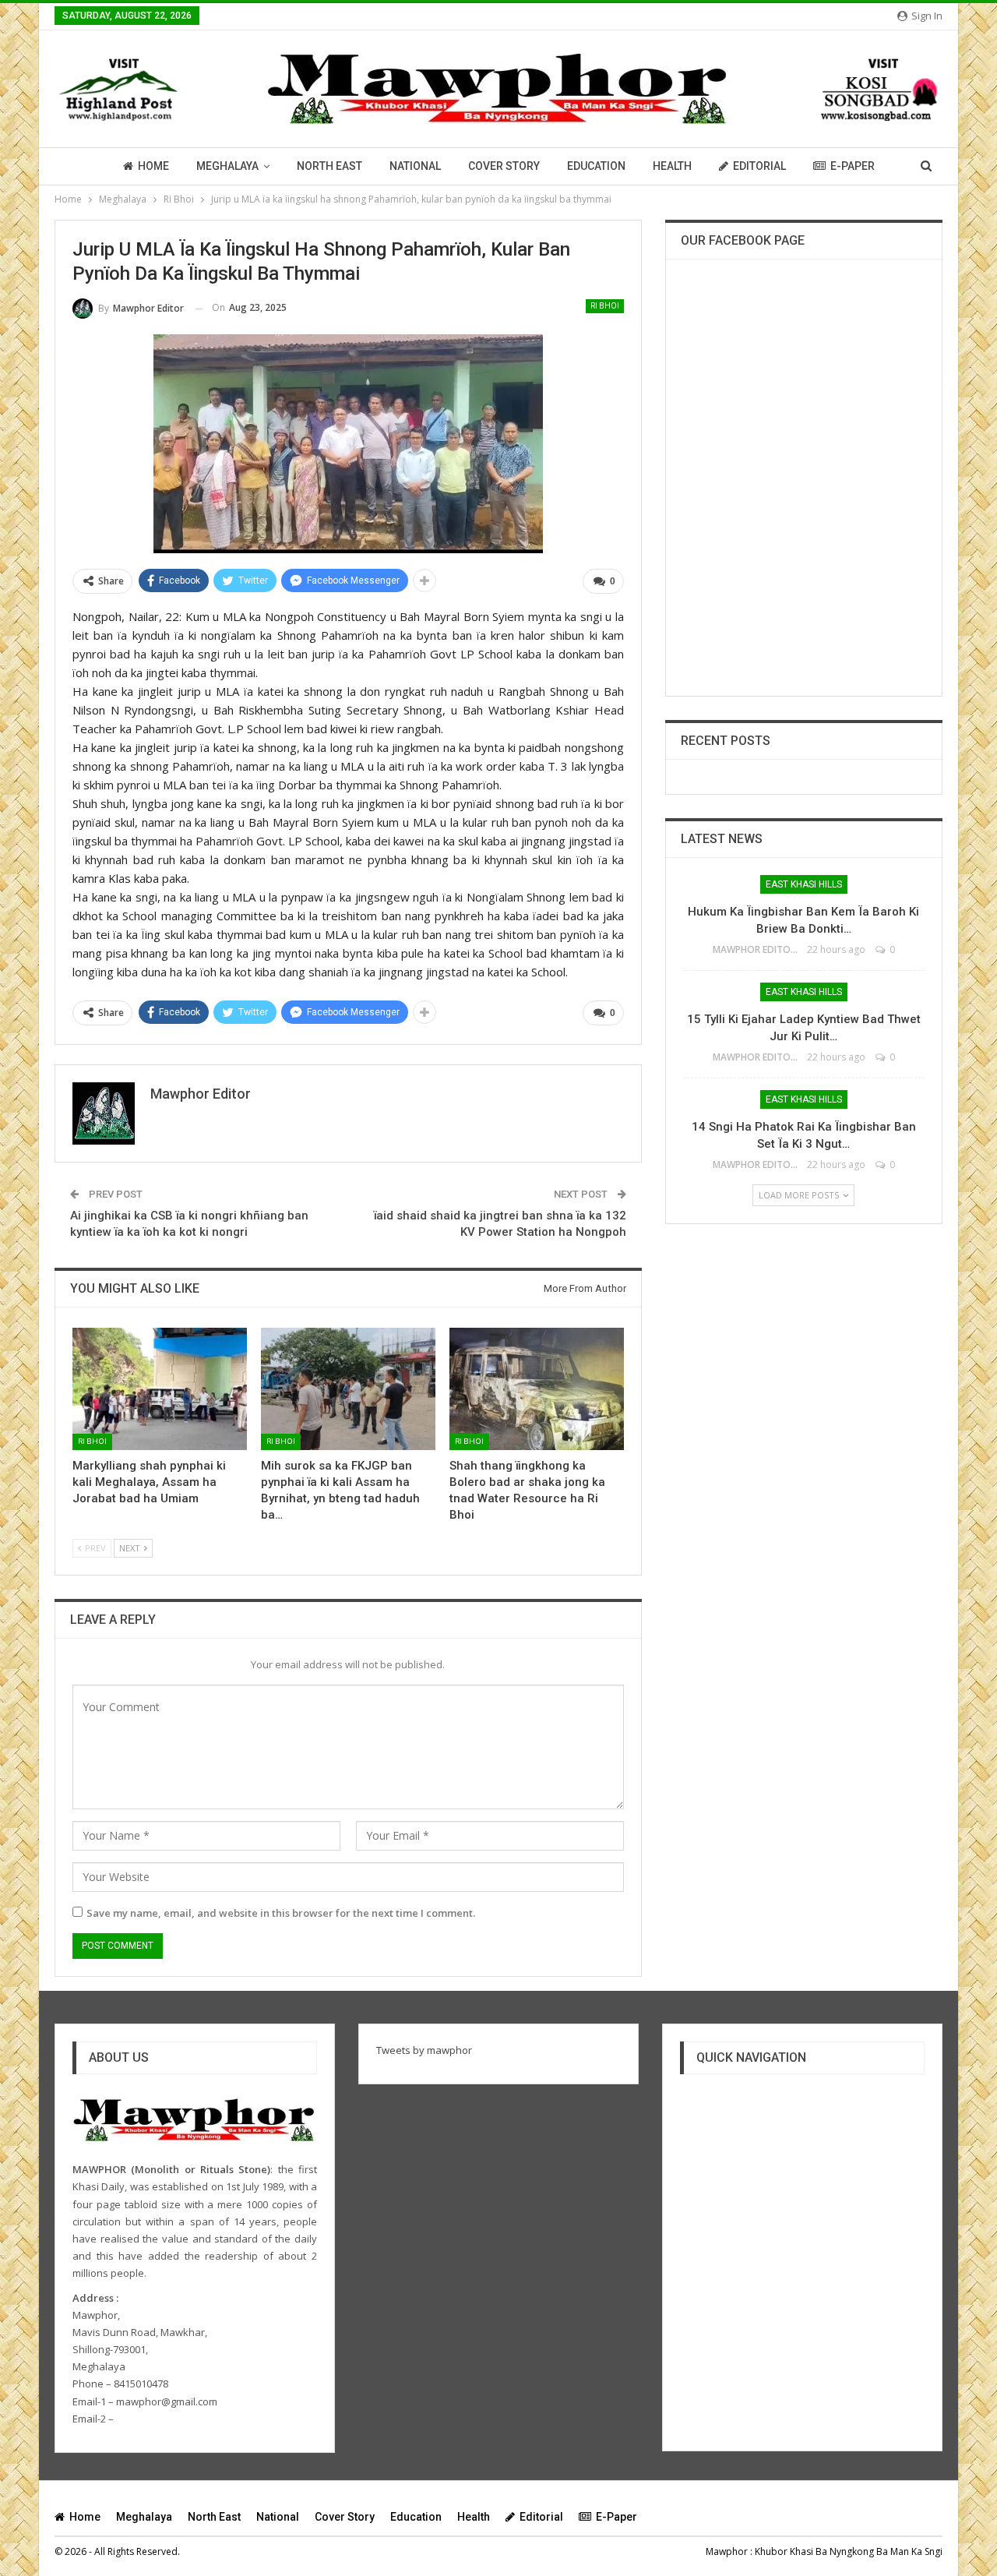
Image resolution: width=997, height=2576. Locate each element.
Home (153, 166)
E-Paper (853, 166)
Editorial (759, 166)
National (415, 166)
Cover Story (504, 166)
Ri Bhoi (605, 306)
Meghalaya (227, 166)
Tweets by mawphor (424, 2050)
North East (329, 166)
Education (596, 166)
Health (672, 166)
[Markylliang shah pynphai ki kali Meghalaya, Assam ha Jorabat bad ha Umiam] (160, 1389)
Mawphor (727, 2551)
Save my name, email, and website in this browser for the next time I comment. (281, 1913)
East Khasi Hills (804, 884)
